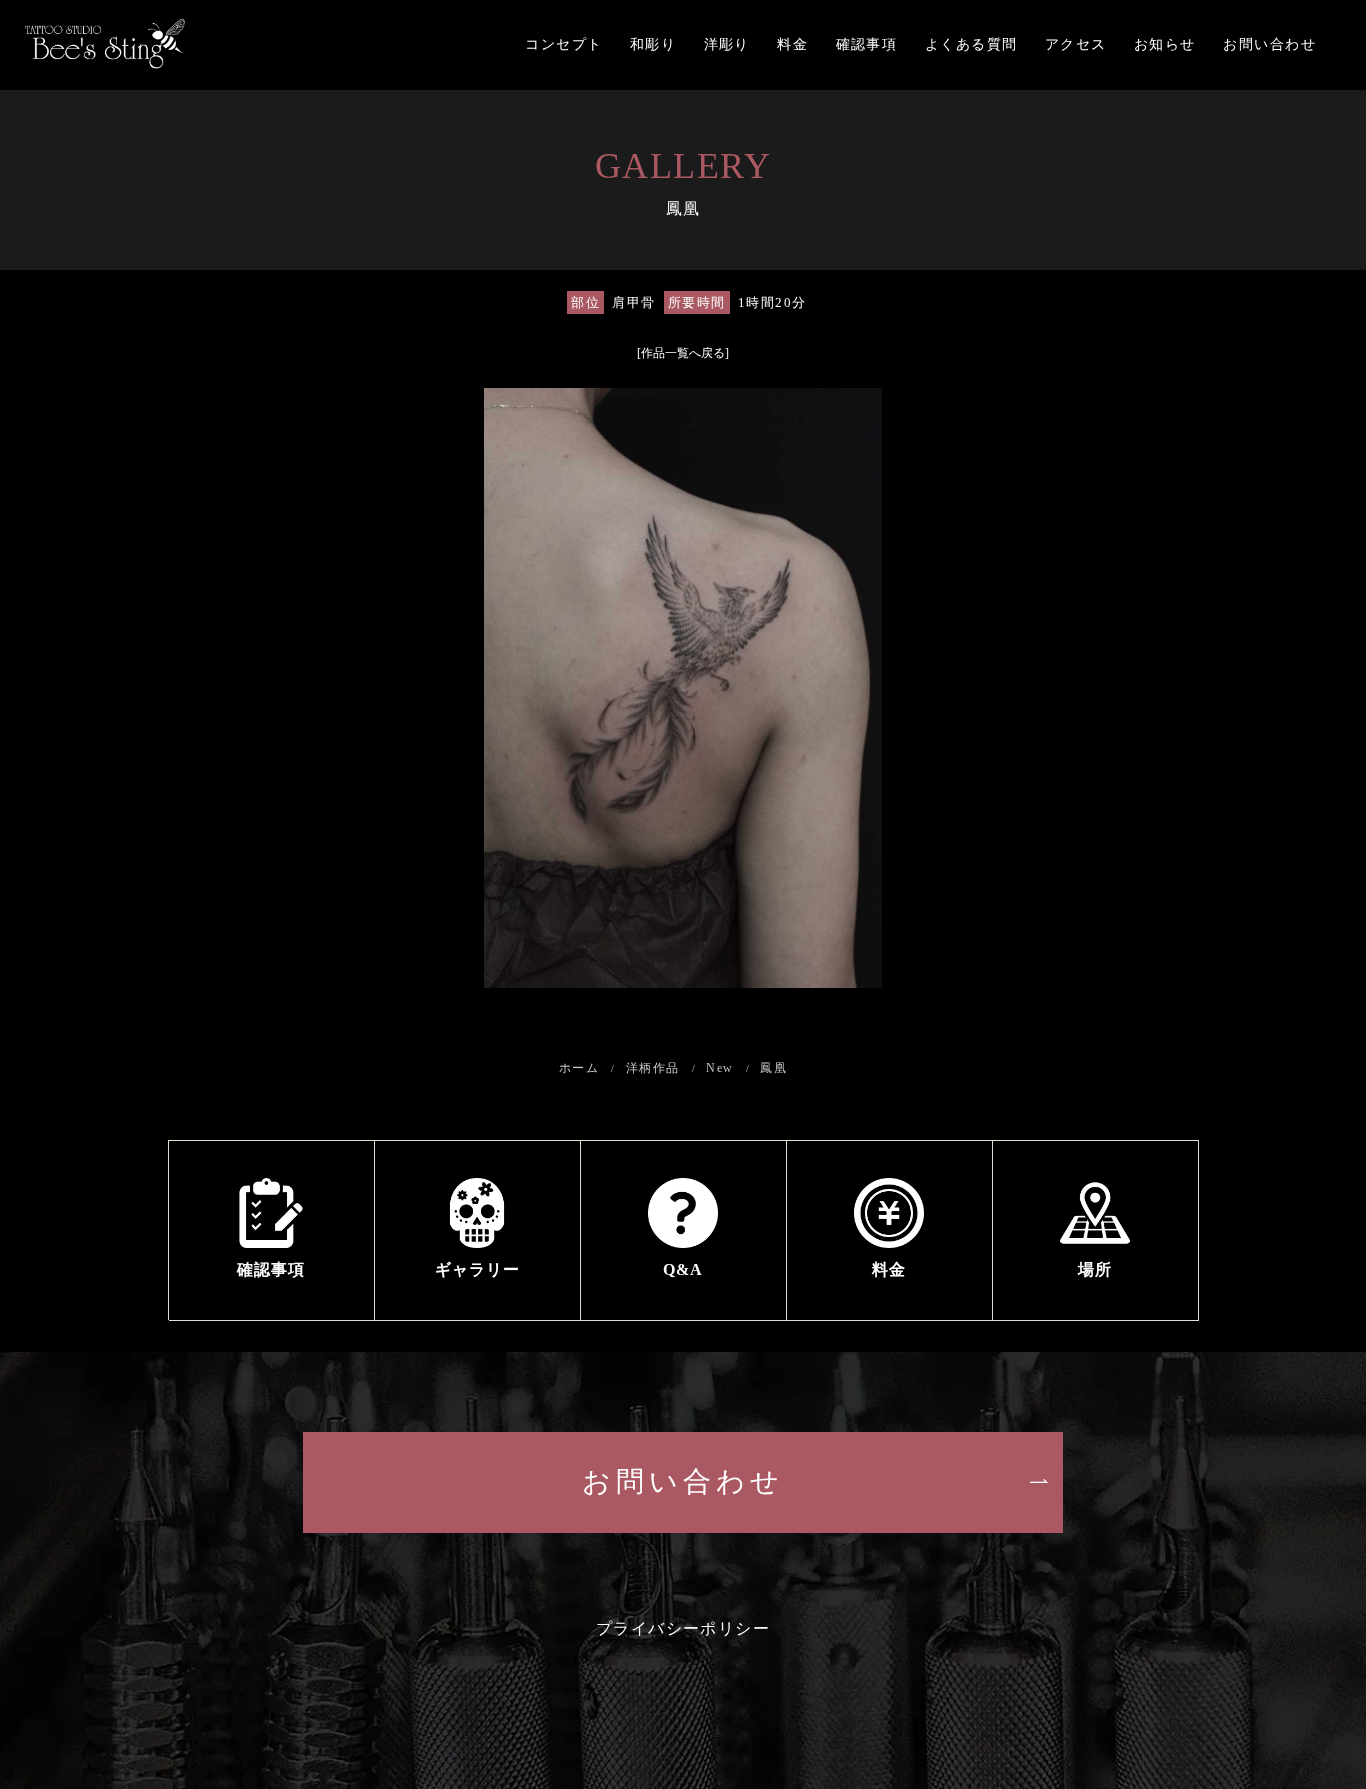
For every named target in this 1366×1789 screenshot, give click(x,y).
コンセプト (563, 44)
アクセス (1076, 44)
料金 (792, 44)
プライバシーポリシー (683, 1628)
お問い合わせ (1269, 44)
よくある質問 (971, 44)
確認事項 (867, 44)
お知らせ (1165, 44)
